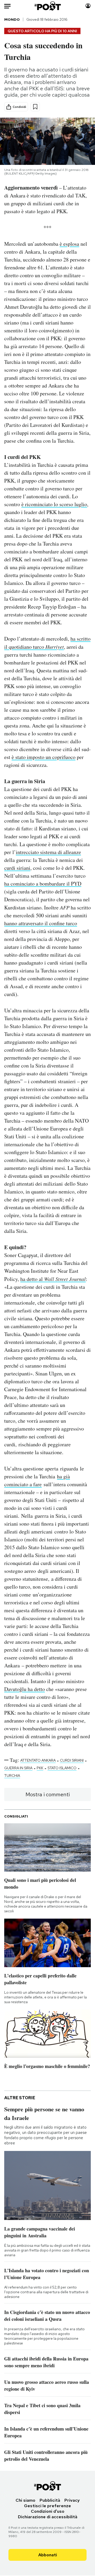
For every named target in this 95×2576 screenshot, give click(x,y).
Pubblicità (50, 2500)
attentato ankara (38, 1760)
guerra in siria (18, 1768)
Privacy (72, 2500)
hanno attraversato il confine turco (41, 923)
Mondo (12, 19)
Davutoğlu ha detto (25, 1689)
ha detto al (53, 1279)
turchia (12, 1776)
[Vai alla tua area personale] (88, 6)
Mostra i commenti (48, 1794)
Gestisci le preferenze (47, 2506)
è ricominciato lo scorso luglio (54, 504)
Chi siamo (25, 2500)
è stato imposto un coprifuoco (44, 757)
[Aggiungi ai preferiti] (35, 107)
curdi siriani (17, 868)
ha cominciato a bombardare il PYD (43, 884)
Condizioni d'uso (48, 2511)
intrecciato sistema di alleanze (48, 852)
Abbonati (48, 2555)
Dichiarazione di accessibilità (48, 2517)
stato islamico (62, 1768)
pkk (40, 1768)
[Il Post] (48, 6)
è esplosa (69, 244)
